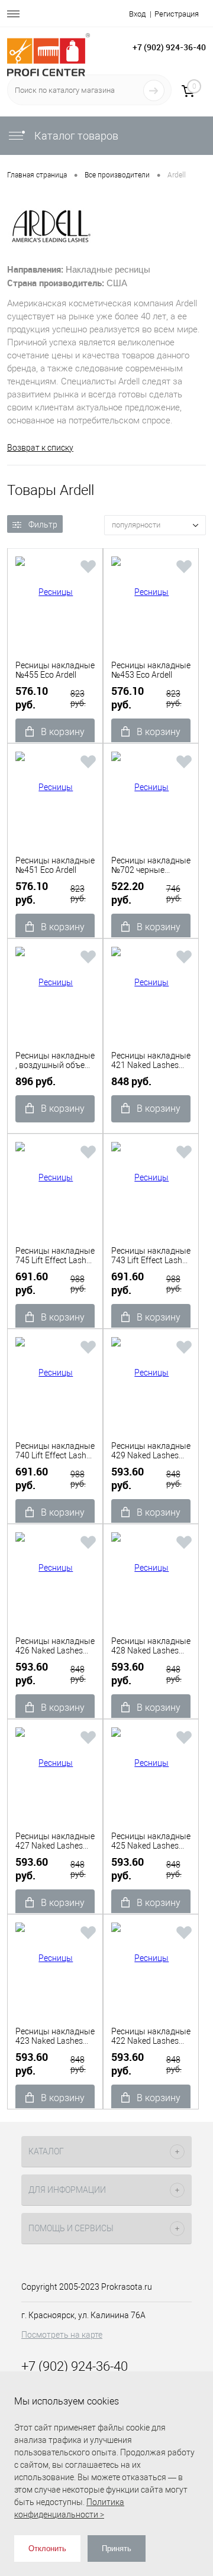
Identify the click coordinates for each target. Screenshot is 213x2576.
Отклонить (47, 2549)
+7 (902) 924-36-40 (169, 47)
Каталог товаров (75, 136)
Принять (117, 2549)
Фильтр (43, 525)
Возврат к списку (40, 448)
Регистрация (177, 14)
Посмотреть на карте (62, 2335)
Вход (137, 14)
